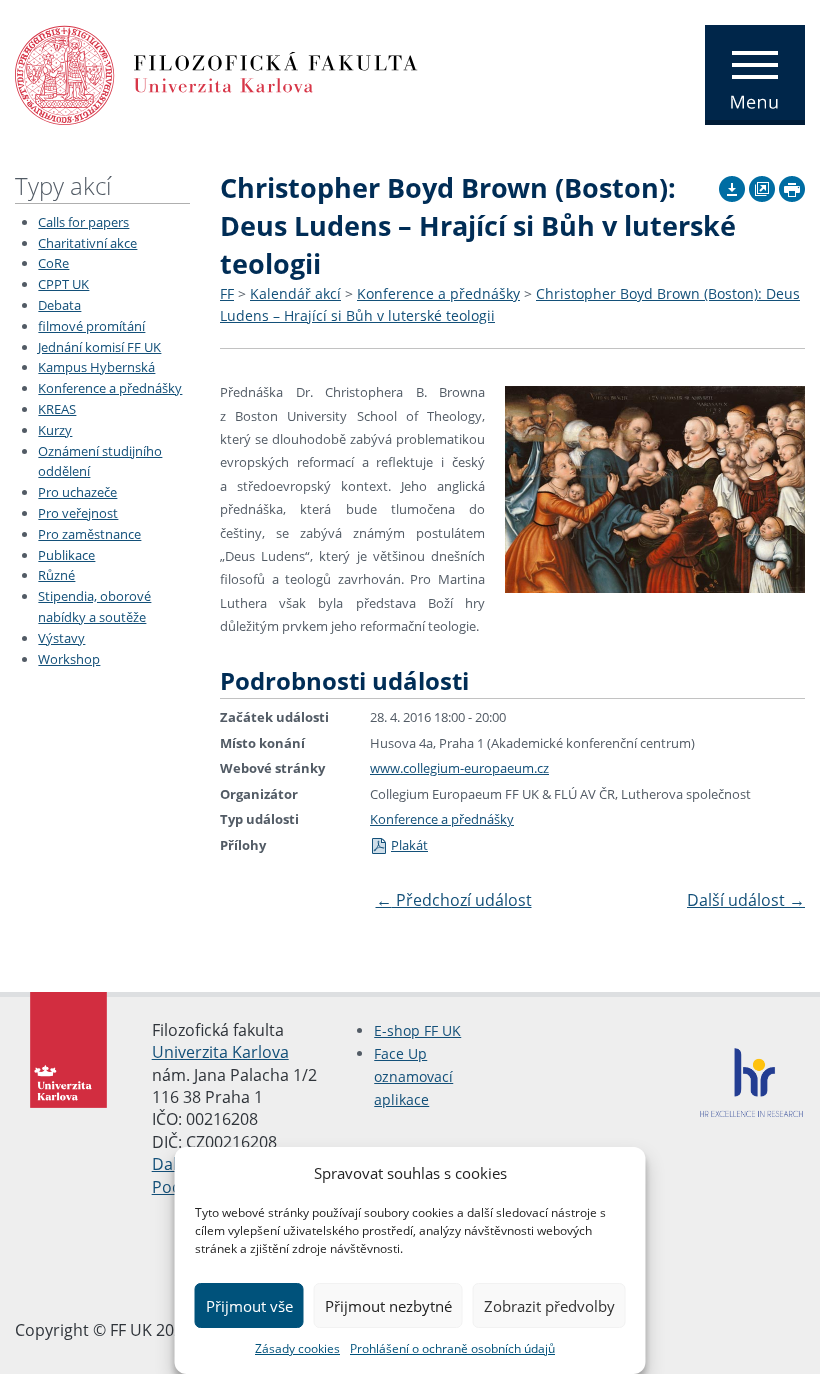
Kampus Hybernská (96, 367)
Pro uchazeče (77, 492)
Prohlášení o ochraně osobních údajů (452, 1348)
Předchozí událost (454, 900)
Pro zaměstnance (89, 534)
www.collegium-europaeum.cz (459, 768)
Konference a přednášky (110, 388)
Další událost (746, 900)
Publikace (66, 555)
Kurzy (55, 430)
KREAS (57, 409)
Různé (56, 575)
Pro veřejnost (78, 513)
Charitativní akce (87, 243)
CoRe (53, 263)
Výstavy (61, 638)
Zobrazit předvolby (549, 1306)
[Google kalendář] (762, 186)
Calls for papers (83, 222)
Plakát (409, 845)
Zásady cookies (297, 1348)
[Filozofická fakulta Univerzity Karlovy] (216, 73)
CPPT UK (63, 284)
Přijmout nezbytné (388, 1306)
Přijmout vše (249, 1306)
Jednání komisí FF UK (99, 347)
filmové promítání (91, 326)
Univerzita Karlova (220, 1052)
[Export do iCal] (732, 186)
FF (227, 293)
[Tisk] (792, 186)
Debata (59, 305)
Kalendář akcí (295, 293)
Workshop (69, 659)
